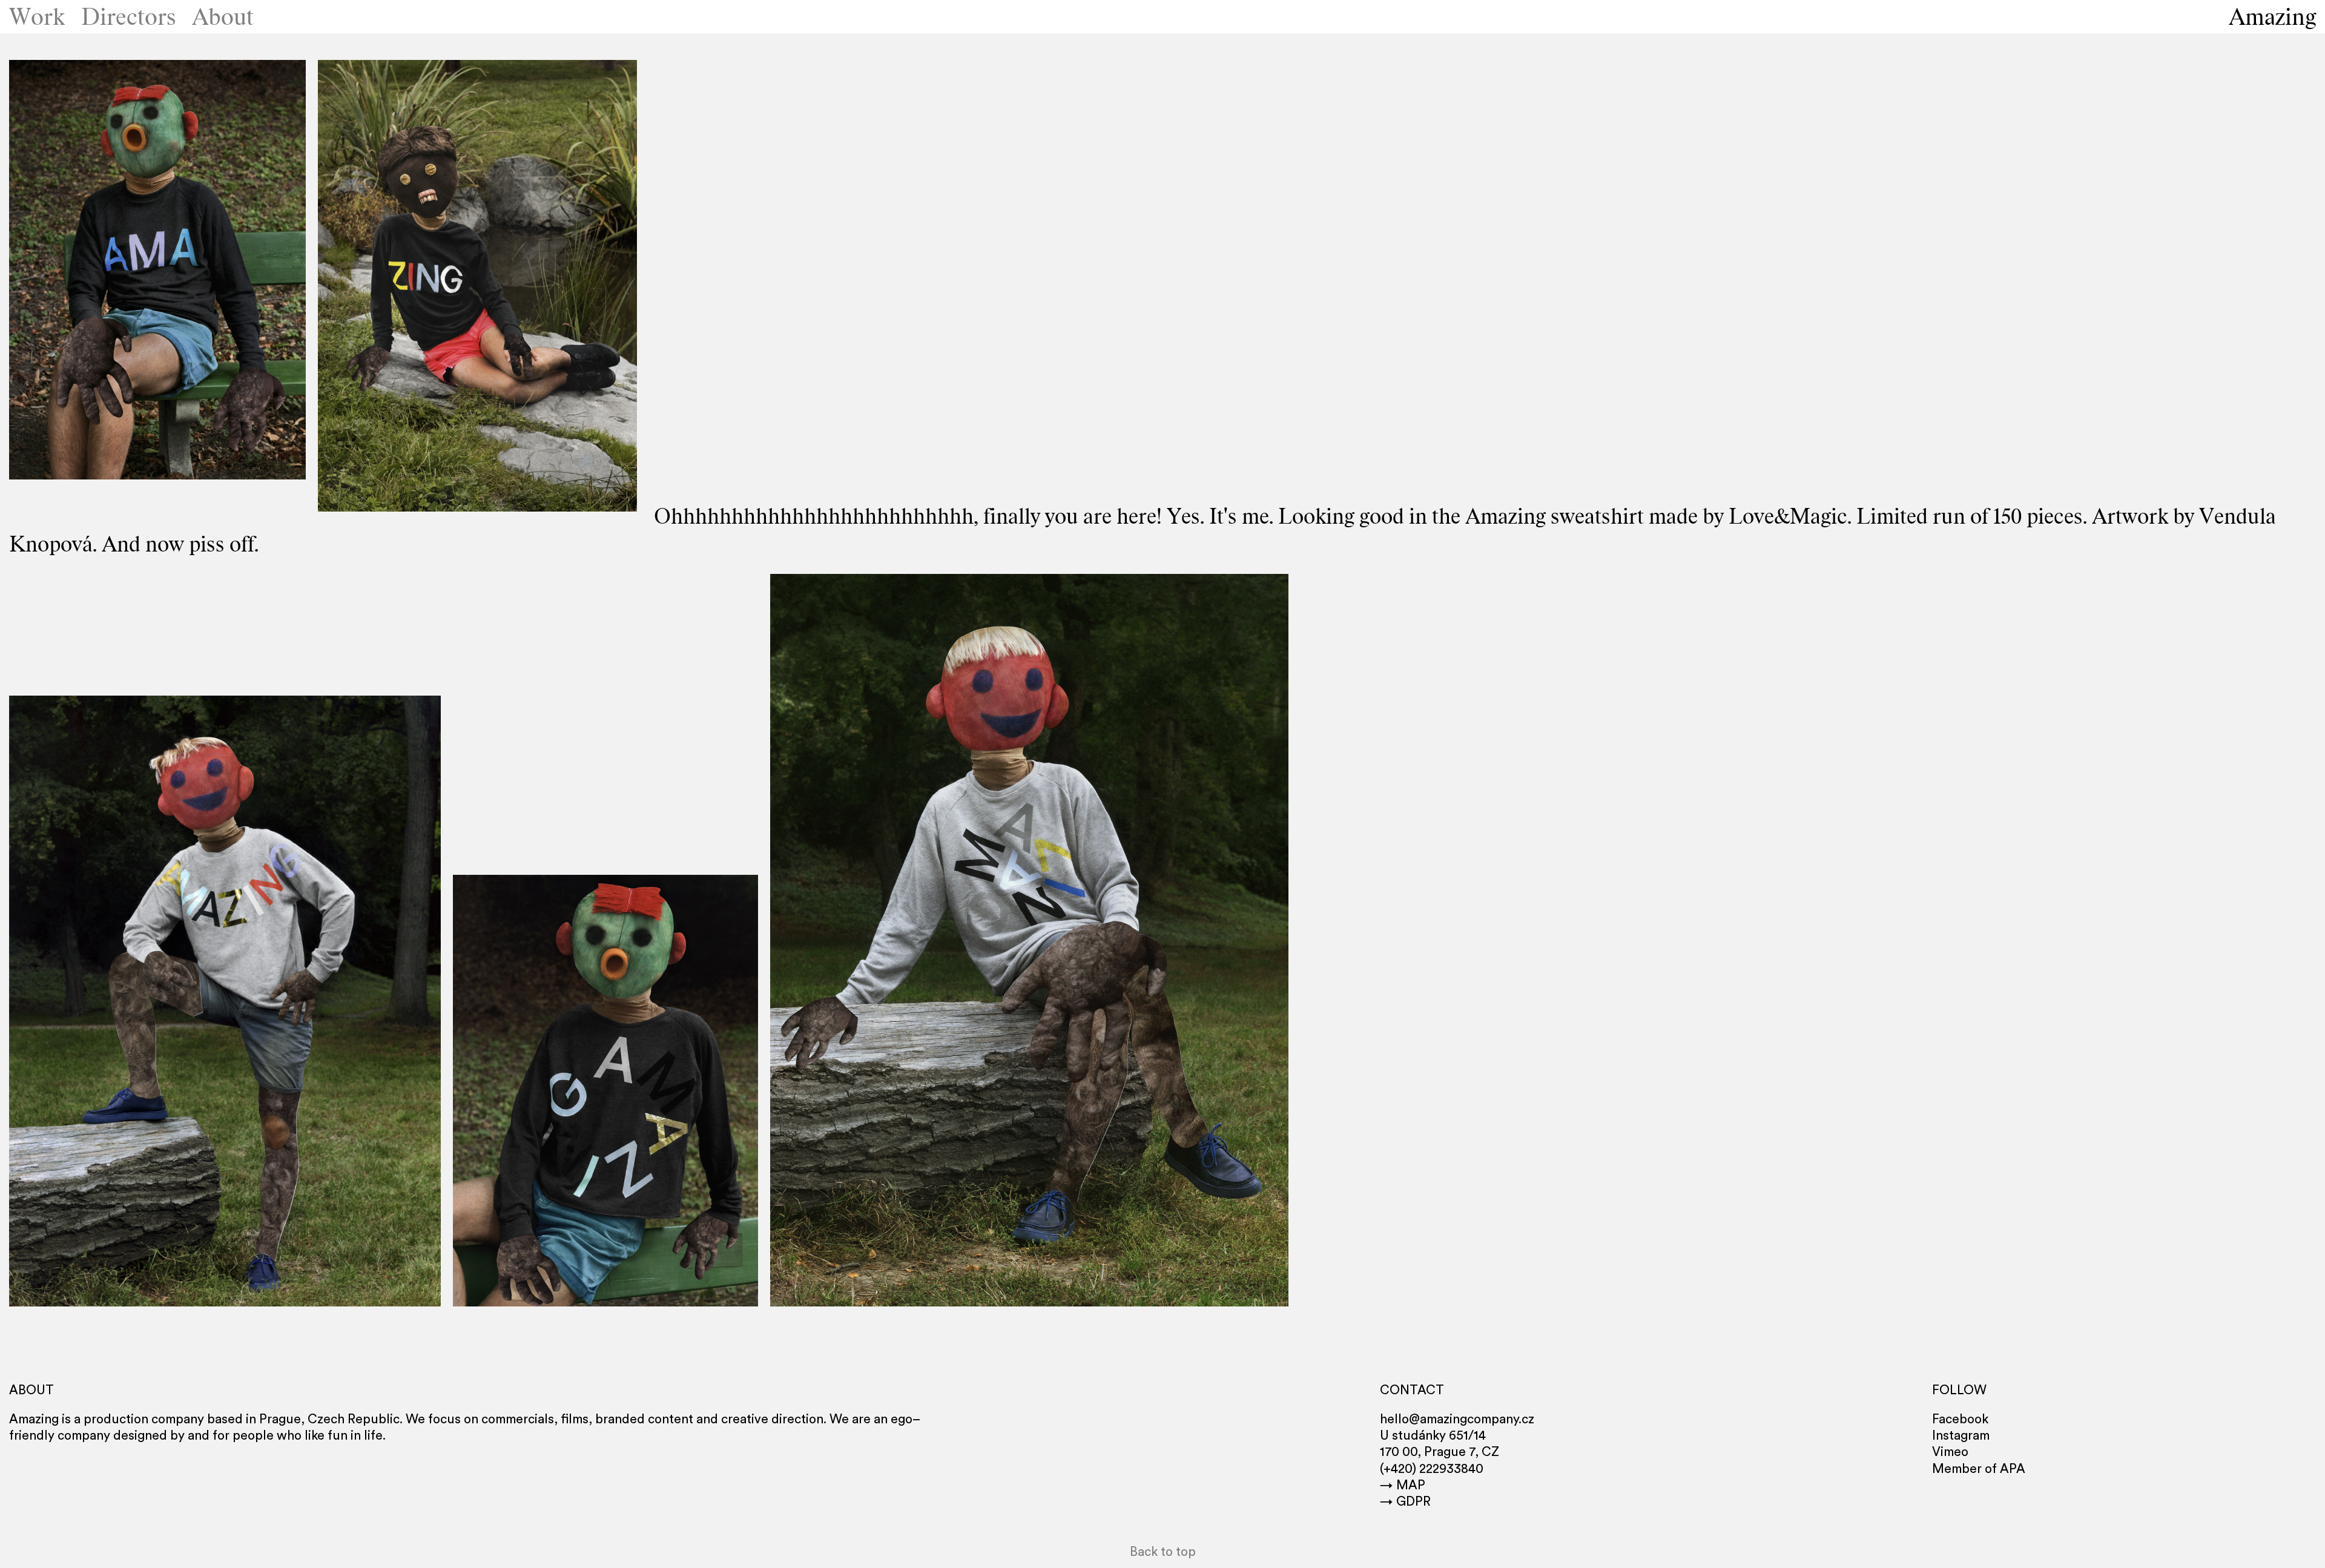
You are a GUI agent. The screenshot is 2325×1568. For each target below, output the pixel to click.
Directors (129, 17)
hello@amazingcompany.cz (1457, 1419)
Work (37, 17)
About (223, 17)
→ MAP (1403, 1485)
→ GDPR (1405, 1502)
